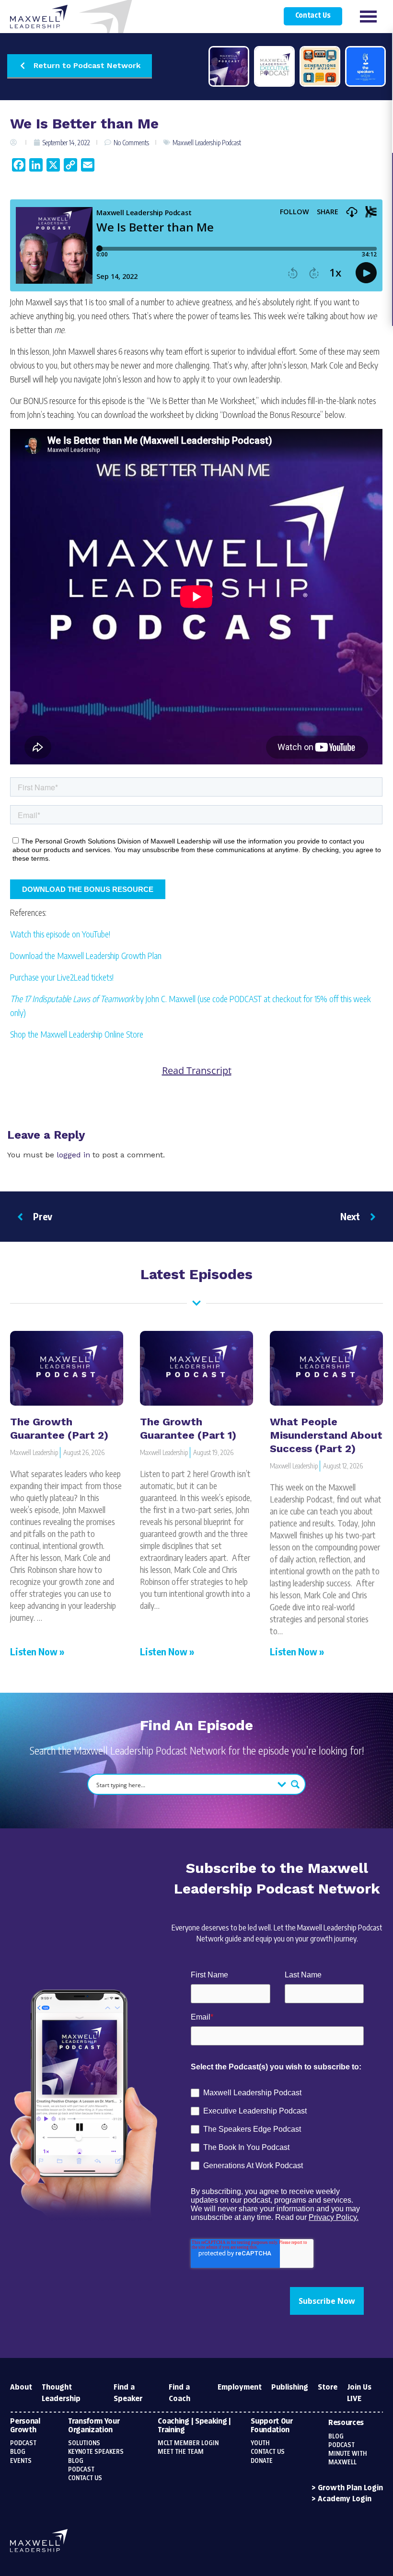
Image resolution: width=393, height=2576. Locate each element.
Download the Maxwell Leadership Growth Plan (86, 955)
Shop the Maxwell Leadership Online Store (77, 1034)
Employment (240, 2387)
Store (328, 2387)
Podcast (23, 2443)
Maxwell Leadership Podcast (207, 143)
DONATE (262, 2461)
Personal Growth (25, 2426)
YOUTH (260, 2443)
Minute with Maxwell (348, 2458)
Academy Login (345, 2499)
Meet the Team (181, 2452)
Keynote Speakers (96, 2452)
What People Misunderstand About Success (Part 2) (326, 1435)
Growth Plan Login (350, 2488)
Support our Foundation (272, 2426)
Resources (346, 2423)
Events (21, 2461)
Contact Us (313, 16)
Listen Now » (37, 1651)
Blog (18, 2452)
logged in (73, 1155)
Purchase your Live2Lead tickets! (62, 977)
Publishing (290, 2387)
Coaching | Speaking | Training (194, 2426)
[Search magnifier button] (295, 1784)
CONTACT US (268, 2452)
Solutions (84, 2443)
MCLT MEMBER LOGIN (188, 2443)
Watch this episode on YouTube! (60, 934)
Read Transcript (197, 1071)
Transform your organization (94, 2426)
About (21, 2387)
